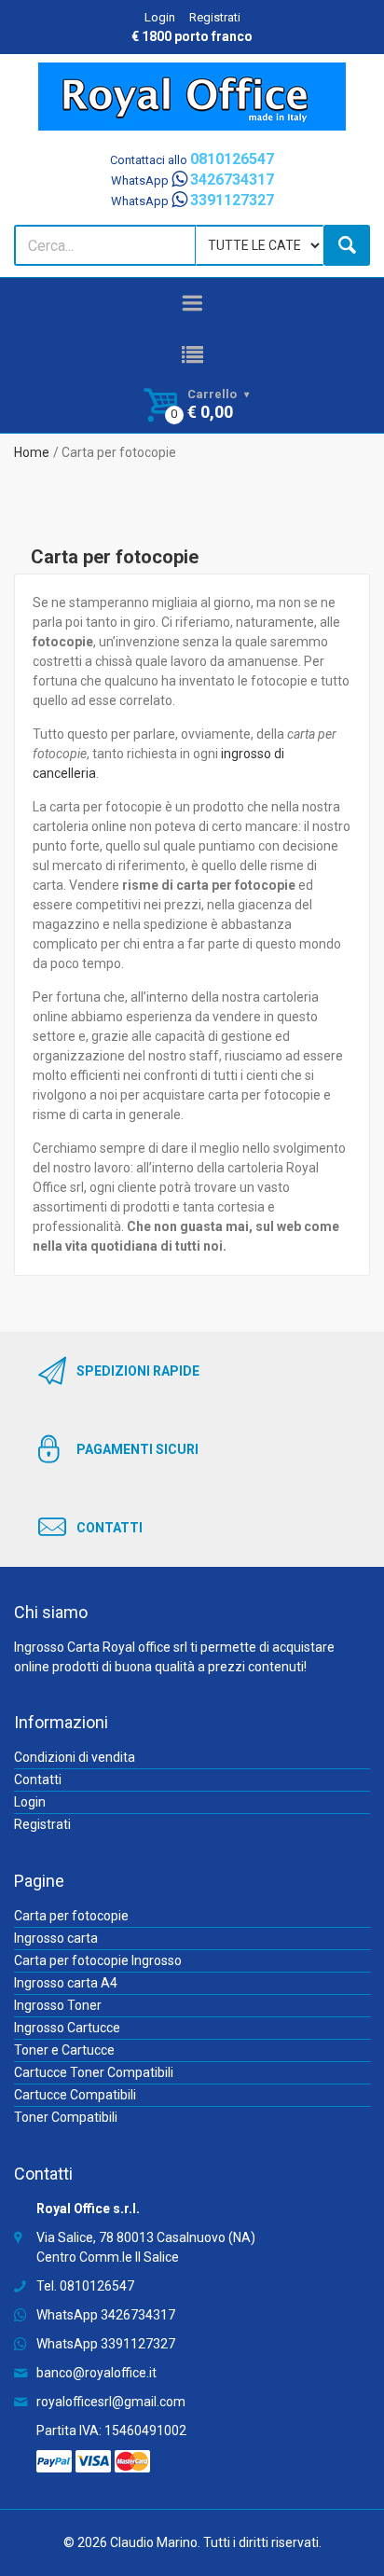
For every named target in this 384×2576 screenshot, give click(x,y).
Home (32, 452)
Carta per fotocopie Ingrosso (98, 1960)
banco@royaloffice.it (96, 2373)
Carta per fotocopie (71, 1916)
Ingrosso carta (56, 1938)
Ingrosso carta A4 (66, 1983)
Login (160, 17)
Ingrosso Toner (58, 2005)
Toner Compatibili (66, 2117)
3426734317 (138, 2315)
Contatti (38, 1780)
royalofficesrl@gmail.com (111, 2402)
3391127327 (138, 2344)
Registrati (215, 17)
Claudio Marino (154, 2542)
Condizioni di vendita (75, 1757)
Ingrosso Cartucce (67, 2028)
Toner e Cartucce (64, 2050)
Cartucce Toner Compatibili (94, 2072)
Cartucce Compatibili (75, 2095)
